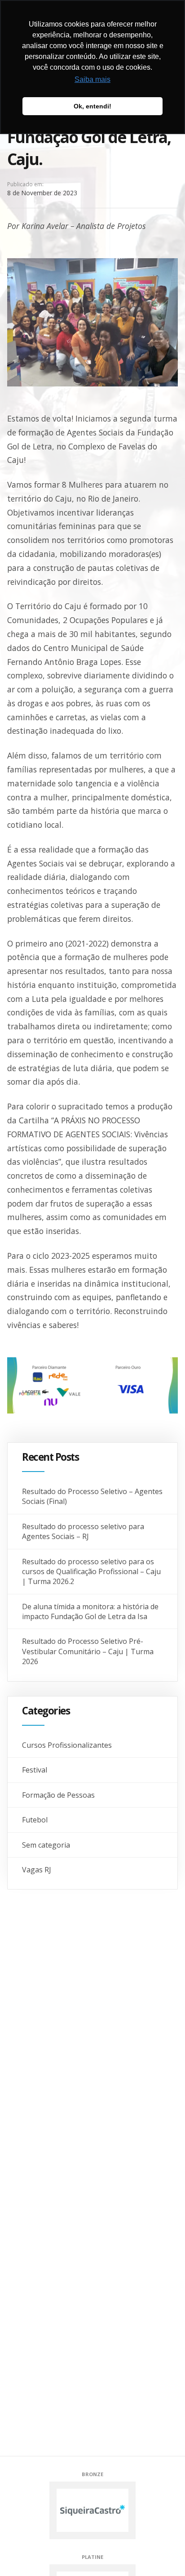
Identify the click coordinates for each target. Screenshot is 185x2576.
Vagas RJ (37, 1870)
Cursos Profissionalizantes (67, 1745)
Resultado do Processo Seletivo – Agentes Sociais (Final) (92, 1496)
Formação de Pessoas (58, 1795)
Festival (35, 1770)
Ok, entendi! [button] (92, 106)
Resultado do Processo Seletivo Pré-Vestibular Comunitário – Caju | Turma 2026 (88, 1651)
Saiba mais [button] (92, 79)
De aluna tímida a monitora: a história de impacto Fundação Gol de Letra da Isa (90, 1611)
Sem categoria (46, 1845)
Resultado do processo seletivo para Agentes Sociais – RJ (83, 1531)
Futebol (35, 1820)
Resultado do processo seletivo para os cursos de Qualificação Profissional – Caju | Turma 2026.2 (91, 1572)
